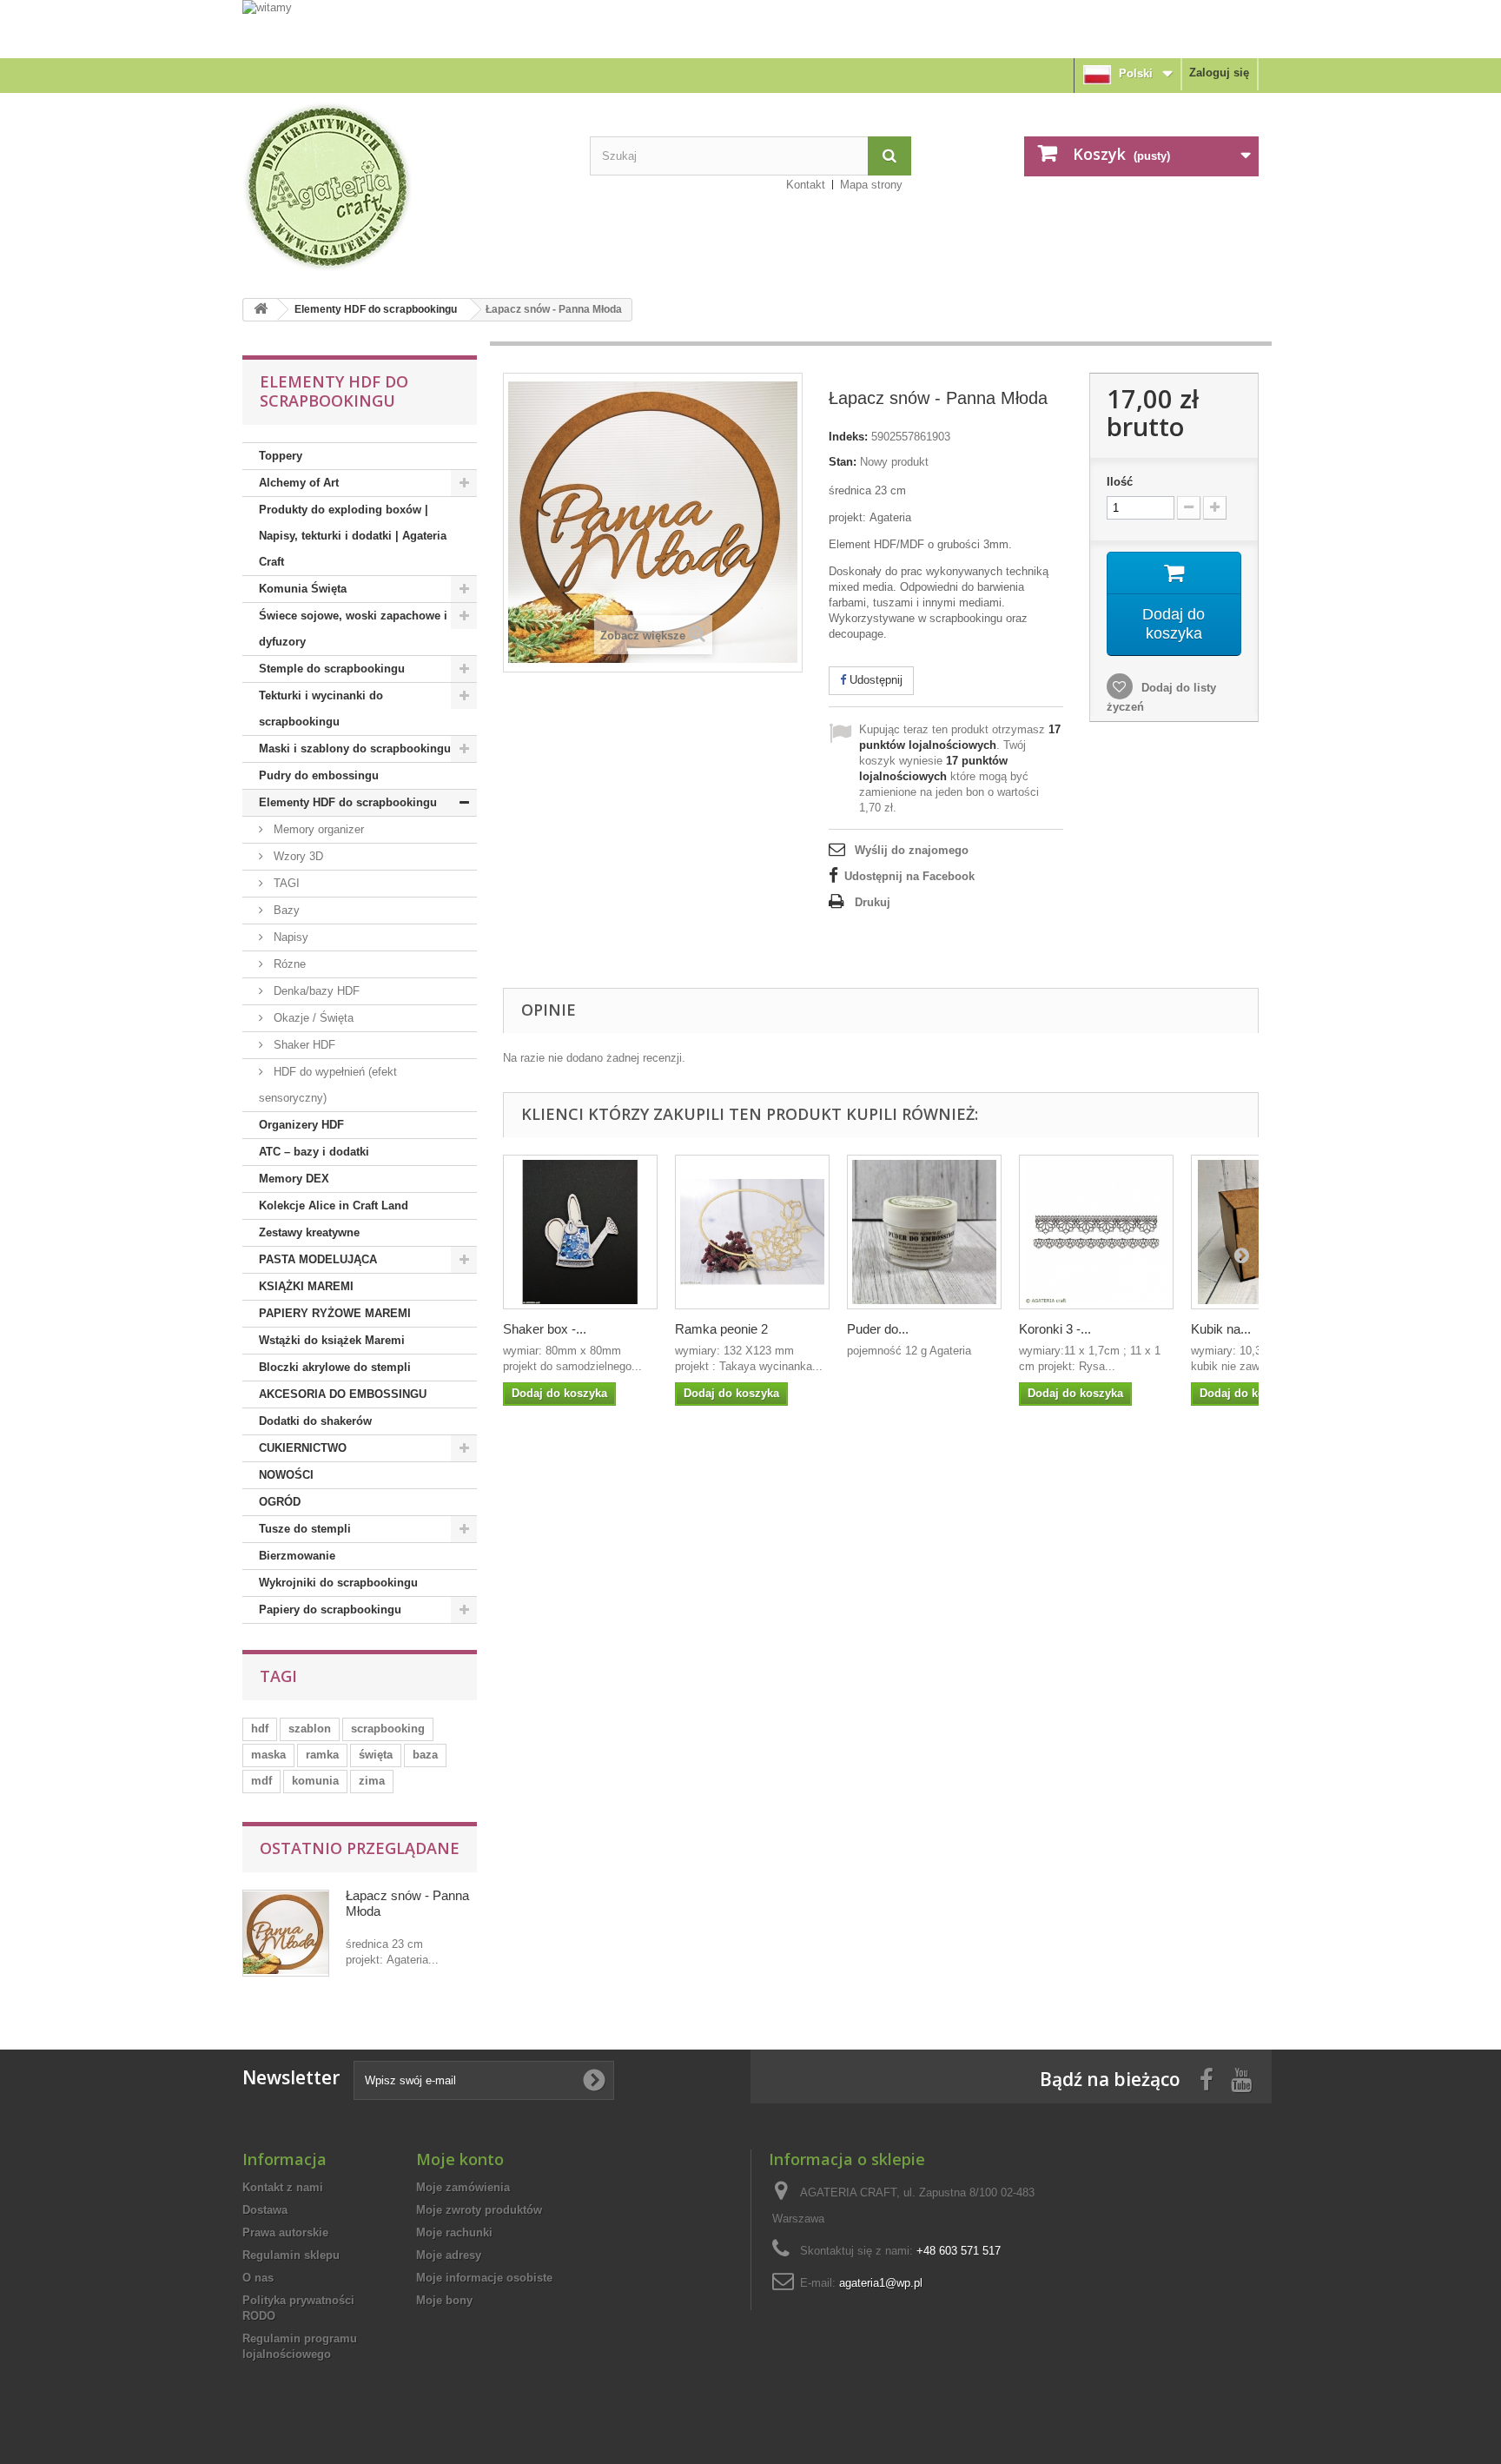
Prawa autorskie (285, 2232)
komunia (315, 1781)
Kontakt (806, 185)
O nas (258, 2278)
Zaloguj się (1219, 73)
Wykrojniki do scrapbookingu (338, 1583)
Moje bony (444, 2300)
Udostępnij (874, 680)
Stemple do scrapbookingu (332, 669)
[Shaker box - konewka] (580, 1232)
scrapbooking (388, 1729)
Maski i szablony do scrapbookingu (355, 748)
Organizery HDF (301, 1125)
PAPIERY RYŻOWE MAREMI (335, 1313)
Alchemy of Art (299, 483)
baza (425, 1755)
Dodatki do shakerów (315, 1421)
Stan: (843, 462)
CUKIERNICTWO (303, 1448)
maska (268, 1755)
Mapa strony (871, 185)
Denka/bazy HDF (315, 991)
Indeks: (848, 437)
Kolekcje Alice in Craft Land (334, 1206)
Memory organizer (317, 829)
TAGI (285, 883)
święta (376, 1755)
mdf (261, 1781)
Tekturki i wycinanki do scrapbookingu (321, 709)
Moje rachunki (454, 2232)
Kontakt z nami (283, 2187)
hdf (260, 1729)
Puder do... (878, 1329)
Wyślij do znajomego (912, 850)
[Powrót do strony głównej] (261, 310)
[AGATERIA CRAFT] (403, 187)
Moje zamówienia (463, 2187)
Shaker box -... (545, 1329)
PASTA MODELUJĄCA (318, 1259)
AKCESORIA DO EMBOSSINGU (343, 1394)
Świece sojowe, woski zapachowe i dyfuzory (353, 629)
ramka (322, 1755)
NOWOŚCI (286, 1475)
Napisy (289, 937)
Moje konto (460, 2159)
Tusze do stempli (305, 1529)
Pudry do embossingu (319, 775)
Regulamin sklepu (291, 2255)
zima (372, 1781)
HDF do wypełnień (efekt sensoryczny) (328, 1085)
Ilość (1120, 482)
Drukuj (873, 902)
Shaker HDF (303, 1045)
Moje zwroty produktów (479, 2210)
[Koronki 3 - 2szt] (1096, 1232)
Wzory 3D (297, 856)
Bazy (285, 910)
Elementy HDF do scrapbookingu (376, 309)
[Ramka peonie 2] (752, 1232)
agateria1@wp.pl (881, 2283)
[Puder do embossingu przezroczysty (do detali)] (924, 1232)
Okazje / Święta (312, 1018)
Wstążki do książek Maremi (332, 1340)
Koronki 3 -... (1055, 1329)
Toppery (281, 456)
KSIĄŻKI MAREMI (306, 1286)
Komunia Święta (303, 589)
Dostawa (265, 2210)
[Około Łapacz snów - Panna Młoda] (286, 1933)
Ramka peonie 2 (721, 1329)
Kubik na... (1221, 1329)
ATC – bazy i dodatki (314, 1152)
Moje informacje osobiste (484, 2278)
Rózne (288, 964)
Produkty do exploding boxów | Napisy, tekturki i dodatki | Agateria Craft (353, 536)
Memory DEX (294, 1179)
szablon (310, 1729)
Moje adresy (449, 2255)
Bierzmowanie (297, 1556)
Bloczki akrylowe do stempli (335, 1367)
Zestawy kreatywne (309, 1232)
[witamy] (750, 28)
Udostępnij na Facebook (909, 876)
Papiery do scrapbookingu (330, 1610)
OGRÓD (280, 1502)
